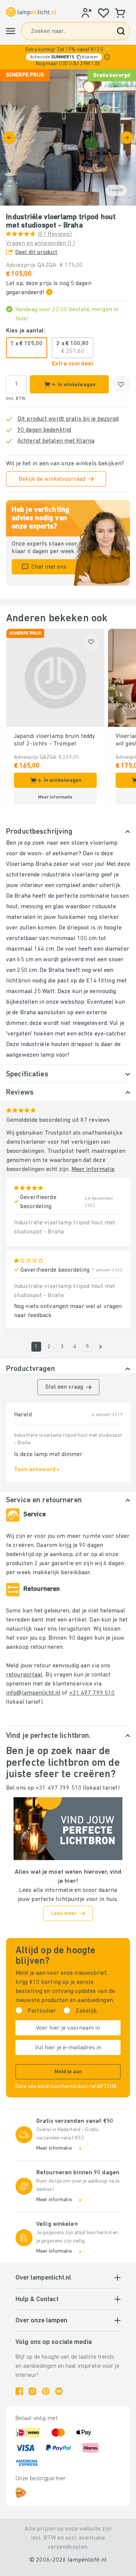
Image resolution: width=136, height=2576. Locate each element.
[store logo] (31, 12)
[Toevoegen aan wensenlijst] (121, 384)
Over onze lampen (41, 2321)
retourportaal (24, 1675)
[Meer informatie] (107, 57)
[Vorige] (9, 138)
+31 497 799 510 (92, 1693)
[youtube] (59, 2391)
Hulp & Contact (37, 2300)
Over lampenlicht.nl (43, 2278)
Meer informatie (93, 1169)
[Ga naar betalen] (127, 138)
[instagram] (32, 2391)
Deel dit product (36, 253)
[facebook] (19, 2391)
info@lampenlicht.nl (33, 1693)
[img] (68, 137)
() (55, 234)
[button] (68, 57)
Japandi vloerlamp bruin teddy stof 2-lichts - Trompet (55, 740)
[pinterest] (46, 2391)
